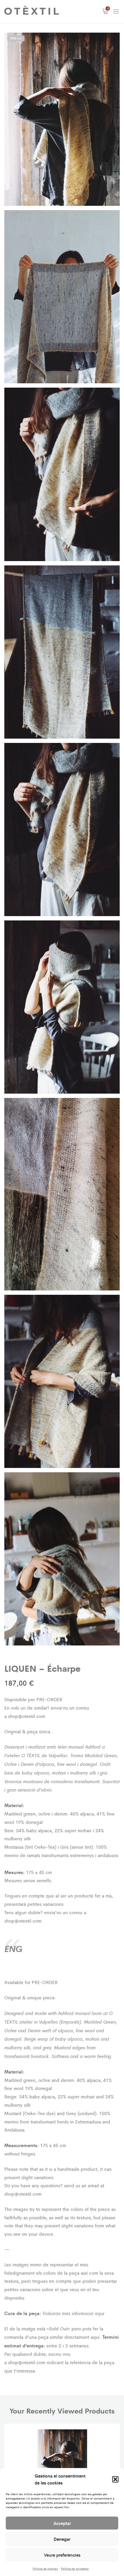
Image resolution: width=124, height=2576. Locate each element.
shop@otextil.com (27, 1716)
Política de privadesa (75, 2568)
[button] (115, 2479)
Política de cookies (45, 2568)
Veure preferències (62, 2555)
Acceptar (62, 2523)
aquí (99, 2313)
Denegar (62, 2539)
